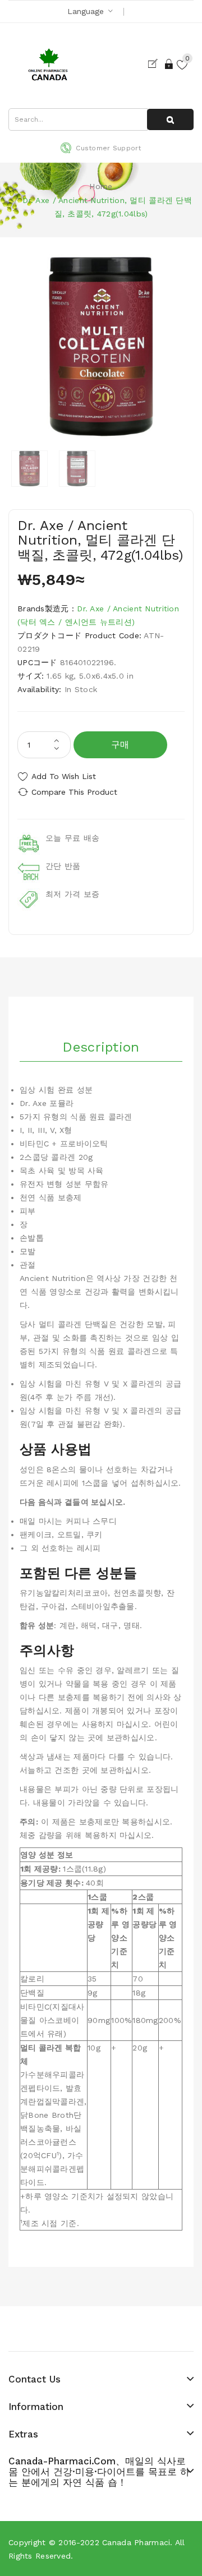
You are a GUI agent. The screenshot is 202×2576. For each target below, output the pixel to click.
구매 (120, 745)
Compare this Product (74, 792)
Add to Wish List (64, 776)
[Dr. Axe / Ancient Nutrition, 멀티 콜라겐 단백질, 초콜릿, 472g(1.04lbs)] (29, 469)
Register (155, 64)
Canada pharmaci (136, 2542)
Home (101, 186)
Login (169, 64)
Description (101, 1047)
